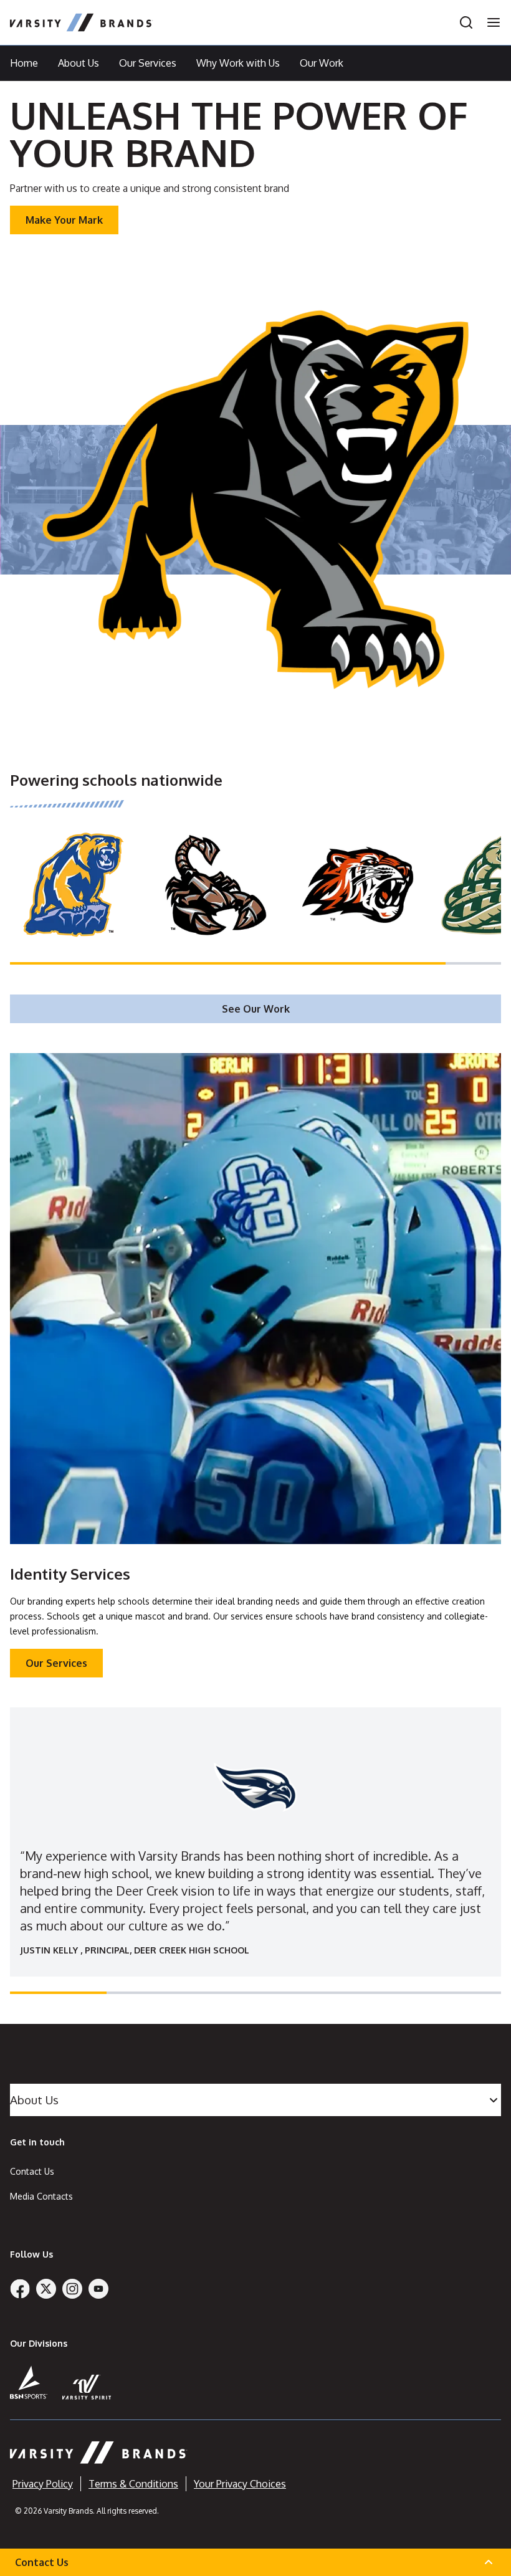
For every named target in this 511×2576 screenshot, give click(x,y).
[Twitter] (46, 2289)
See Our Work (256, 1009)
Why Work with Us (238, 63)
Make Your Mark (64, 220)
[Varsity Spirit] (87, 2387)
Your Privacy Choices (240, 2484)
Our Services (148, 63)
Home (24, 63)
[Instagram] (72, 2289)
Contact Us (32, 2171)
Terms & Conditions (133, 2484)
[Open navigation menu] (490, 22)
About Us (79, 63)
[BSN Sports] (29, 2382)
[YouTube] (98, 2289)
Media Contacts (41, 2196)
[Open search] (466, 22)
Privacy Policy (43, 2484)
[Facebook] (20, 2289)
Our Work (322, 63)
